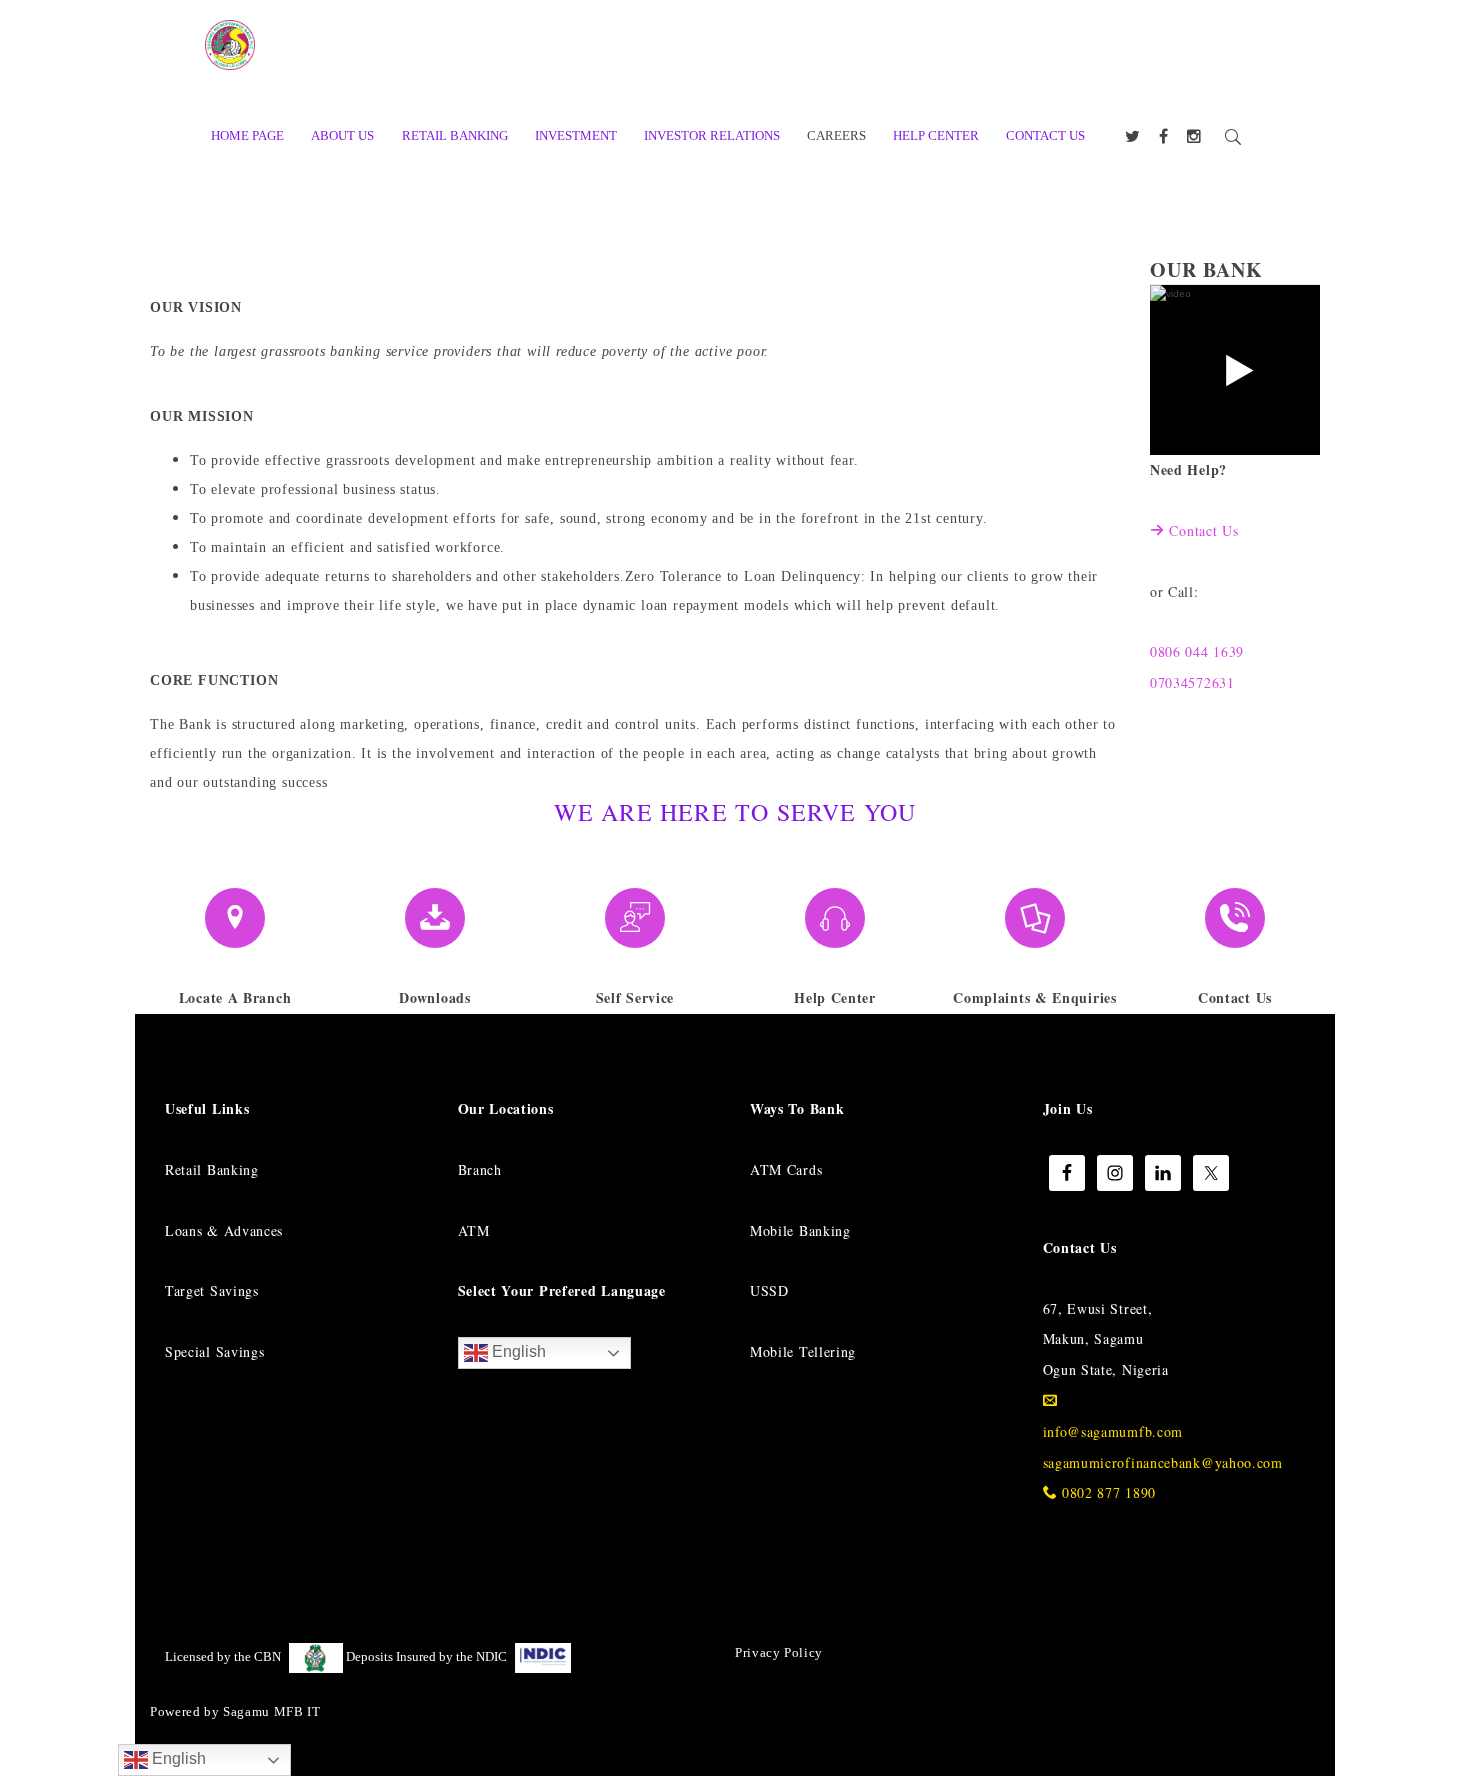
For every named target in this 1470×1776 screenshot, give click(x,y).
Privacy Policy (779, 1652)
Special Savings (215, 1351)
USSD (769, 1290)
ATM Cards (786, 1169)
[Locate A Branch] (235, 918)
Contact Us (1203, 530)
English (517, 1351)
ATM (474, 1230)
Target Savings (212, 1290)
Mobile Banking (800, 1230)
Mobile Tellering (803, 1351)
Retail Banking (212, 1169)
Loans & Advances (224, 1230)
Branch (480, 1169)
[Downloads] (435, 918)
